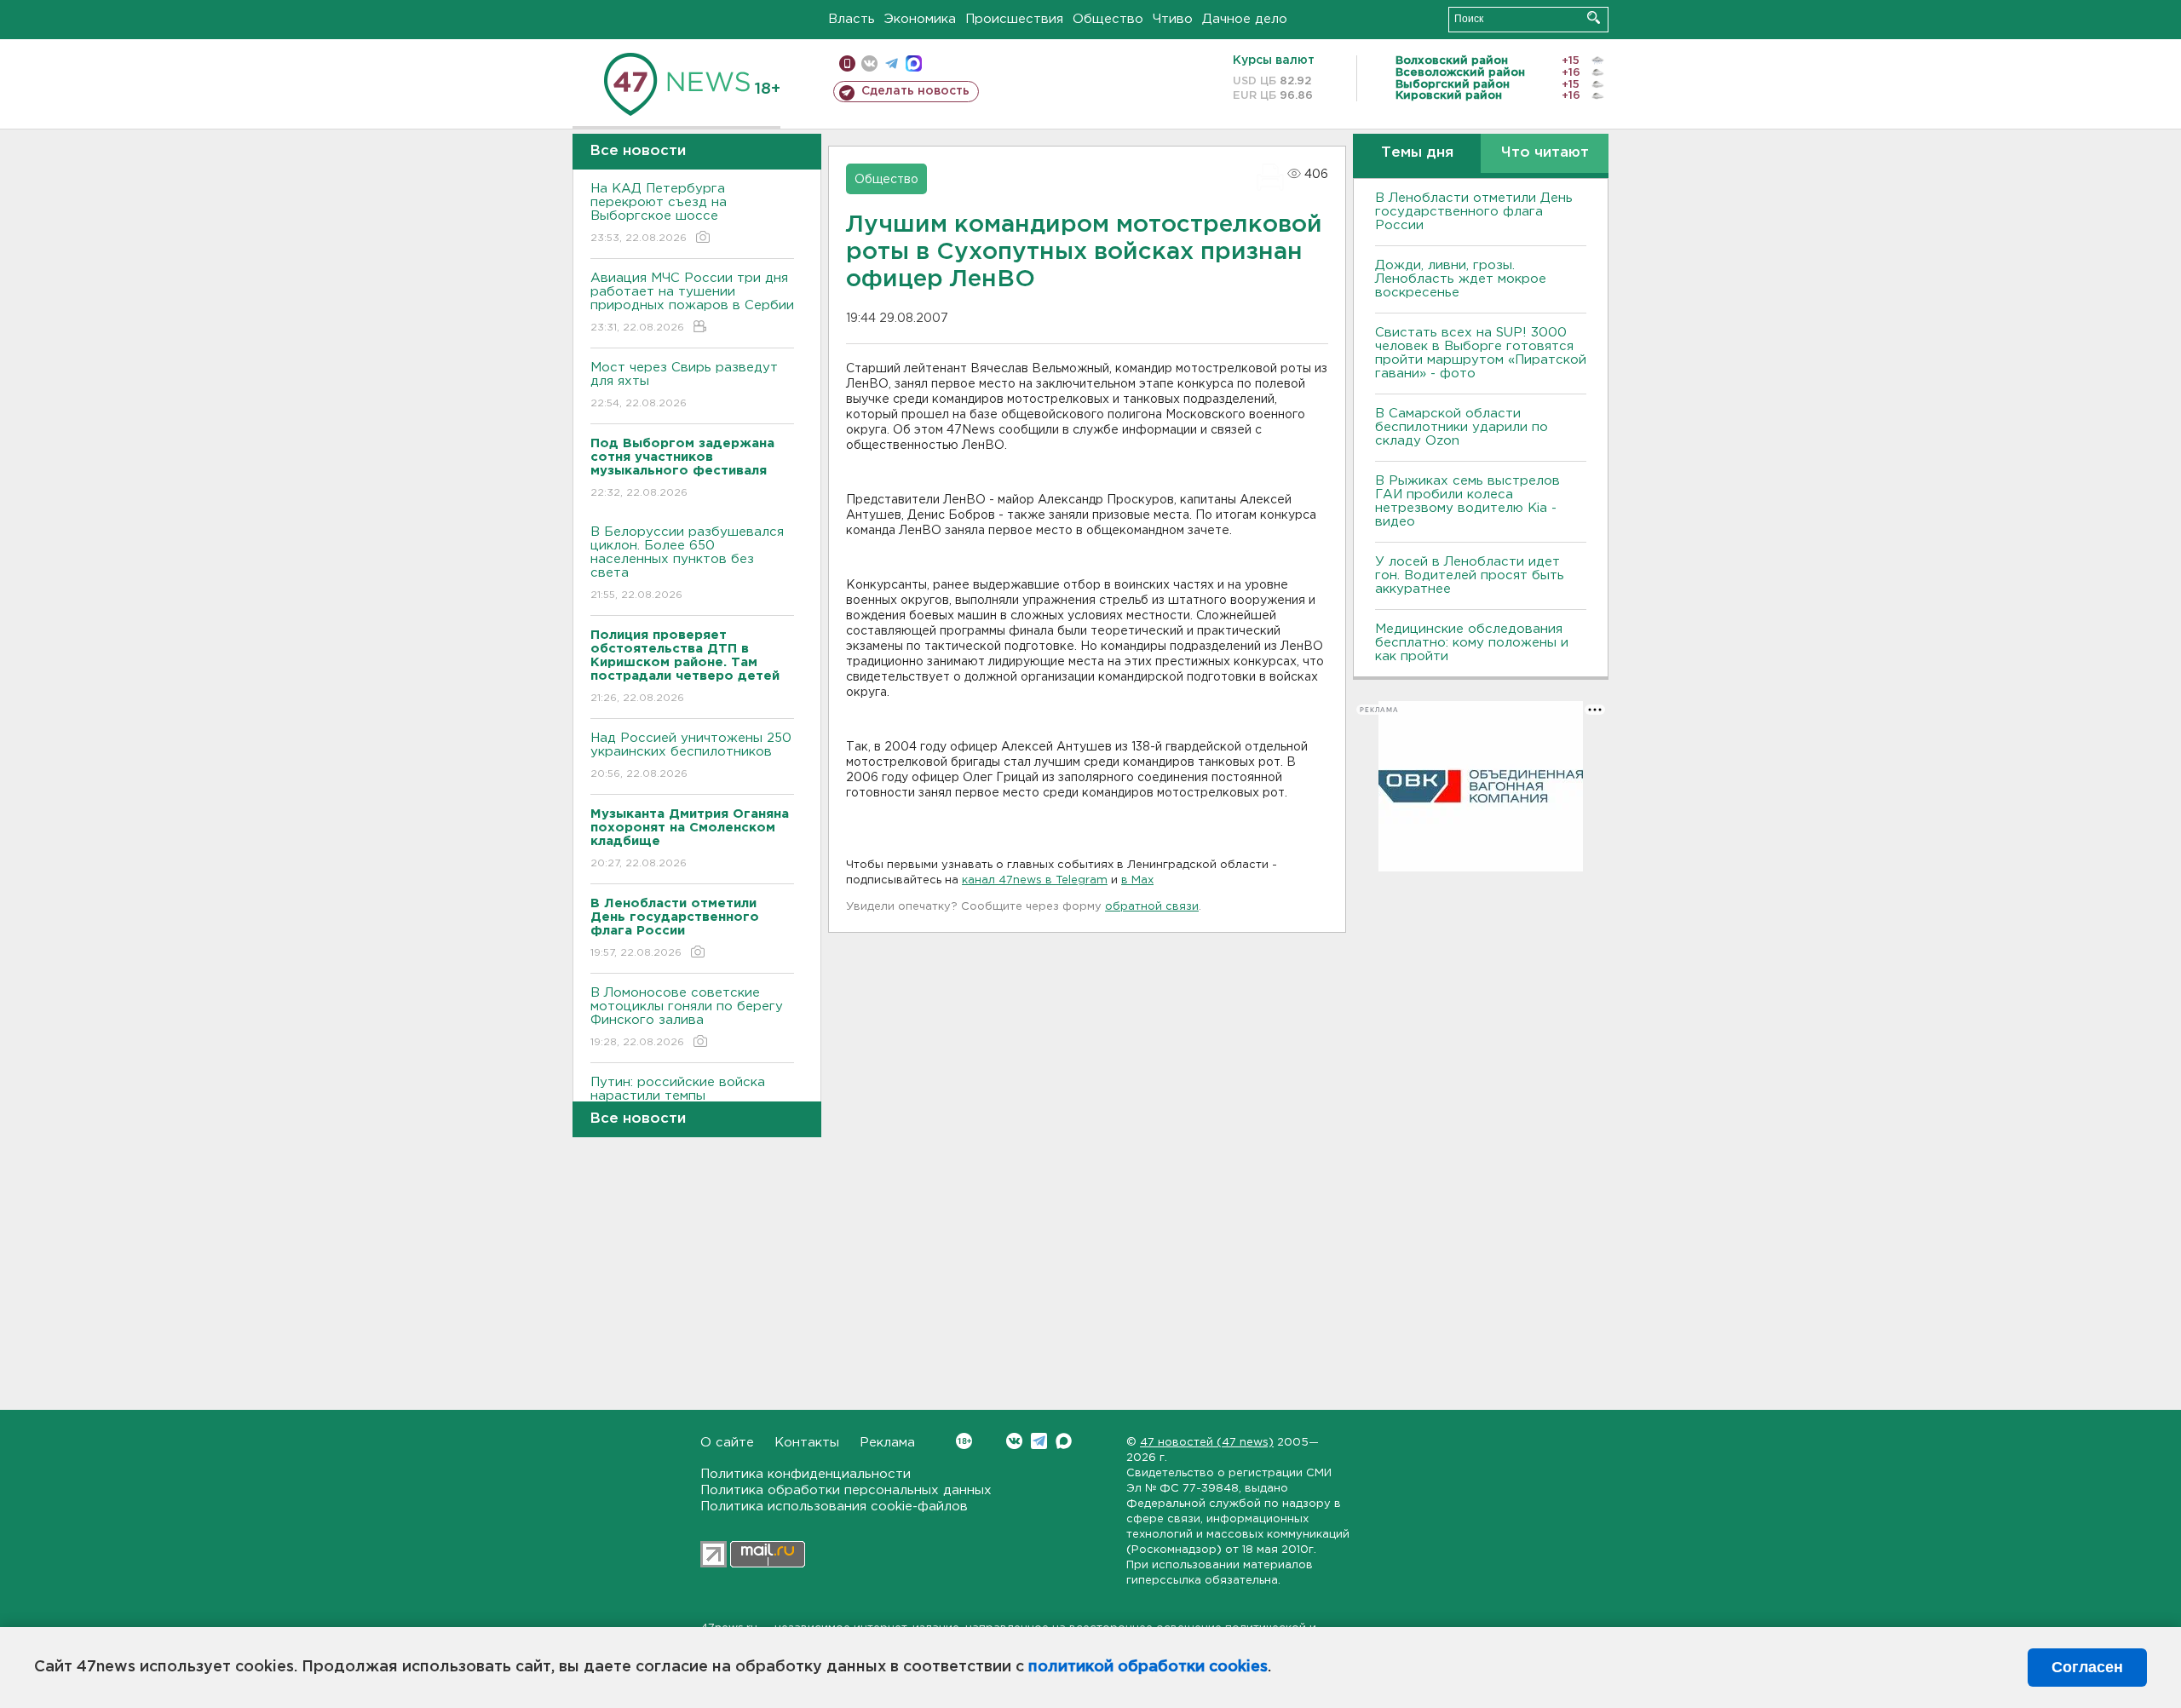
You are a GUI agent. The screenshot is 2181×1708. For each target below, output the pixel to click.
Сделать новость (915, 91)
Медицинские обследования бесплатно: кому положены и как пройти (1472, 643)
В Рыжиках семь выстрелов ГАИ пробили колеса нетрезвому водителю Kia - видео (1467, 501)
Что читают (1545, 153)
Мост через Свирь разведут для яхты (684, 385)
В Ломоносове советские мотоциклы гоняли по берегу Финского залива (687, 1017)
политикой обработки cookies (1148, 1667)
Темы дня (1417, 153)
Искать (1594, 17)
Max (1064, 1441)
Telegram (1039, 1441)
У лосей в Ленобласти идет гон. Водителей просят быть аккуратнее (1470, 575)
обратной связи (1152, 907)
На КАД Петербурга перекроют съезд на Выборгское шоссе (659, 213)
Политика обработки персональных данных (846, 1490)
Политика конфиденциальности (806, 1474)
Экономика (920, 19)
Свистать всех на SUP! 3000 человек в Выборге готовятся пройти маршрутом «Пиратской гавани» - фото (1481, 353)
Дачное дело (1245, 19)
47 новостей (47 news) (1207, 1443)
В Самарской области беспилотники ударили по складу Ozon (1462, 427)
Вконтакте (1014, 1441)
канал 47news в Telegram (1035, 880)
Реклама (887, 1443)
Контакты (807, 1443)
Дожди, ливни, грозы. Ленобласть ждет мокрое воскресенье (1461, 279)
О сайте (727, 1443)
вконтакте (869, 63)
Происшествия (1014, 19)
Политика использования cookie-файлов (834, 1507)
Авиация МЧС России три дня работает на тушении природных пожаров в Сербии (692, 302)
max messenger (914, 63)
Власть (852, 19)
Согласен (2087, 1667)
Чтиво (1173, 19)
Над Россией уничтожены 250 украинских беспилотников (691, 756)
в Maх (1137, 880)
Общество (1108, 19)
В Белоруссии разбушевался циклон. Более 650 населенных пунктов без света (687, 563)
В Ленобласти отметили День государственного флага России (1474, 212)
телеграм (892, 63)
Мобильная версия (847, 63)
